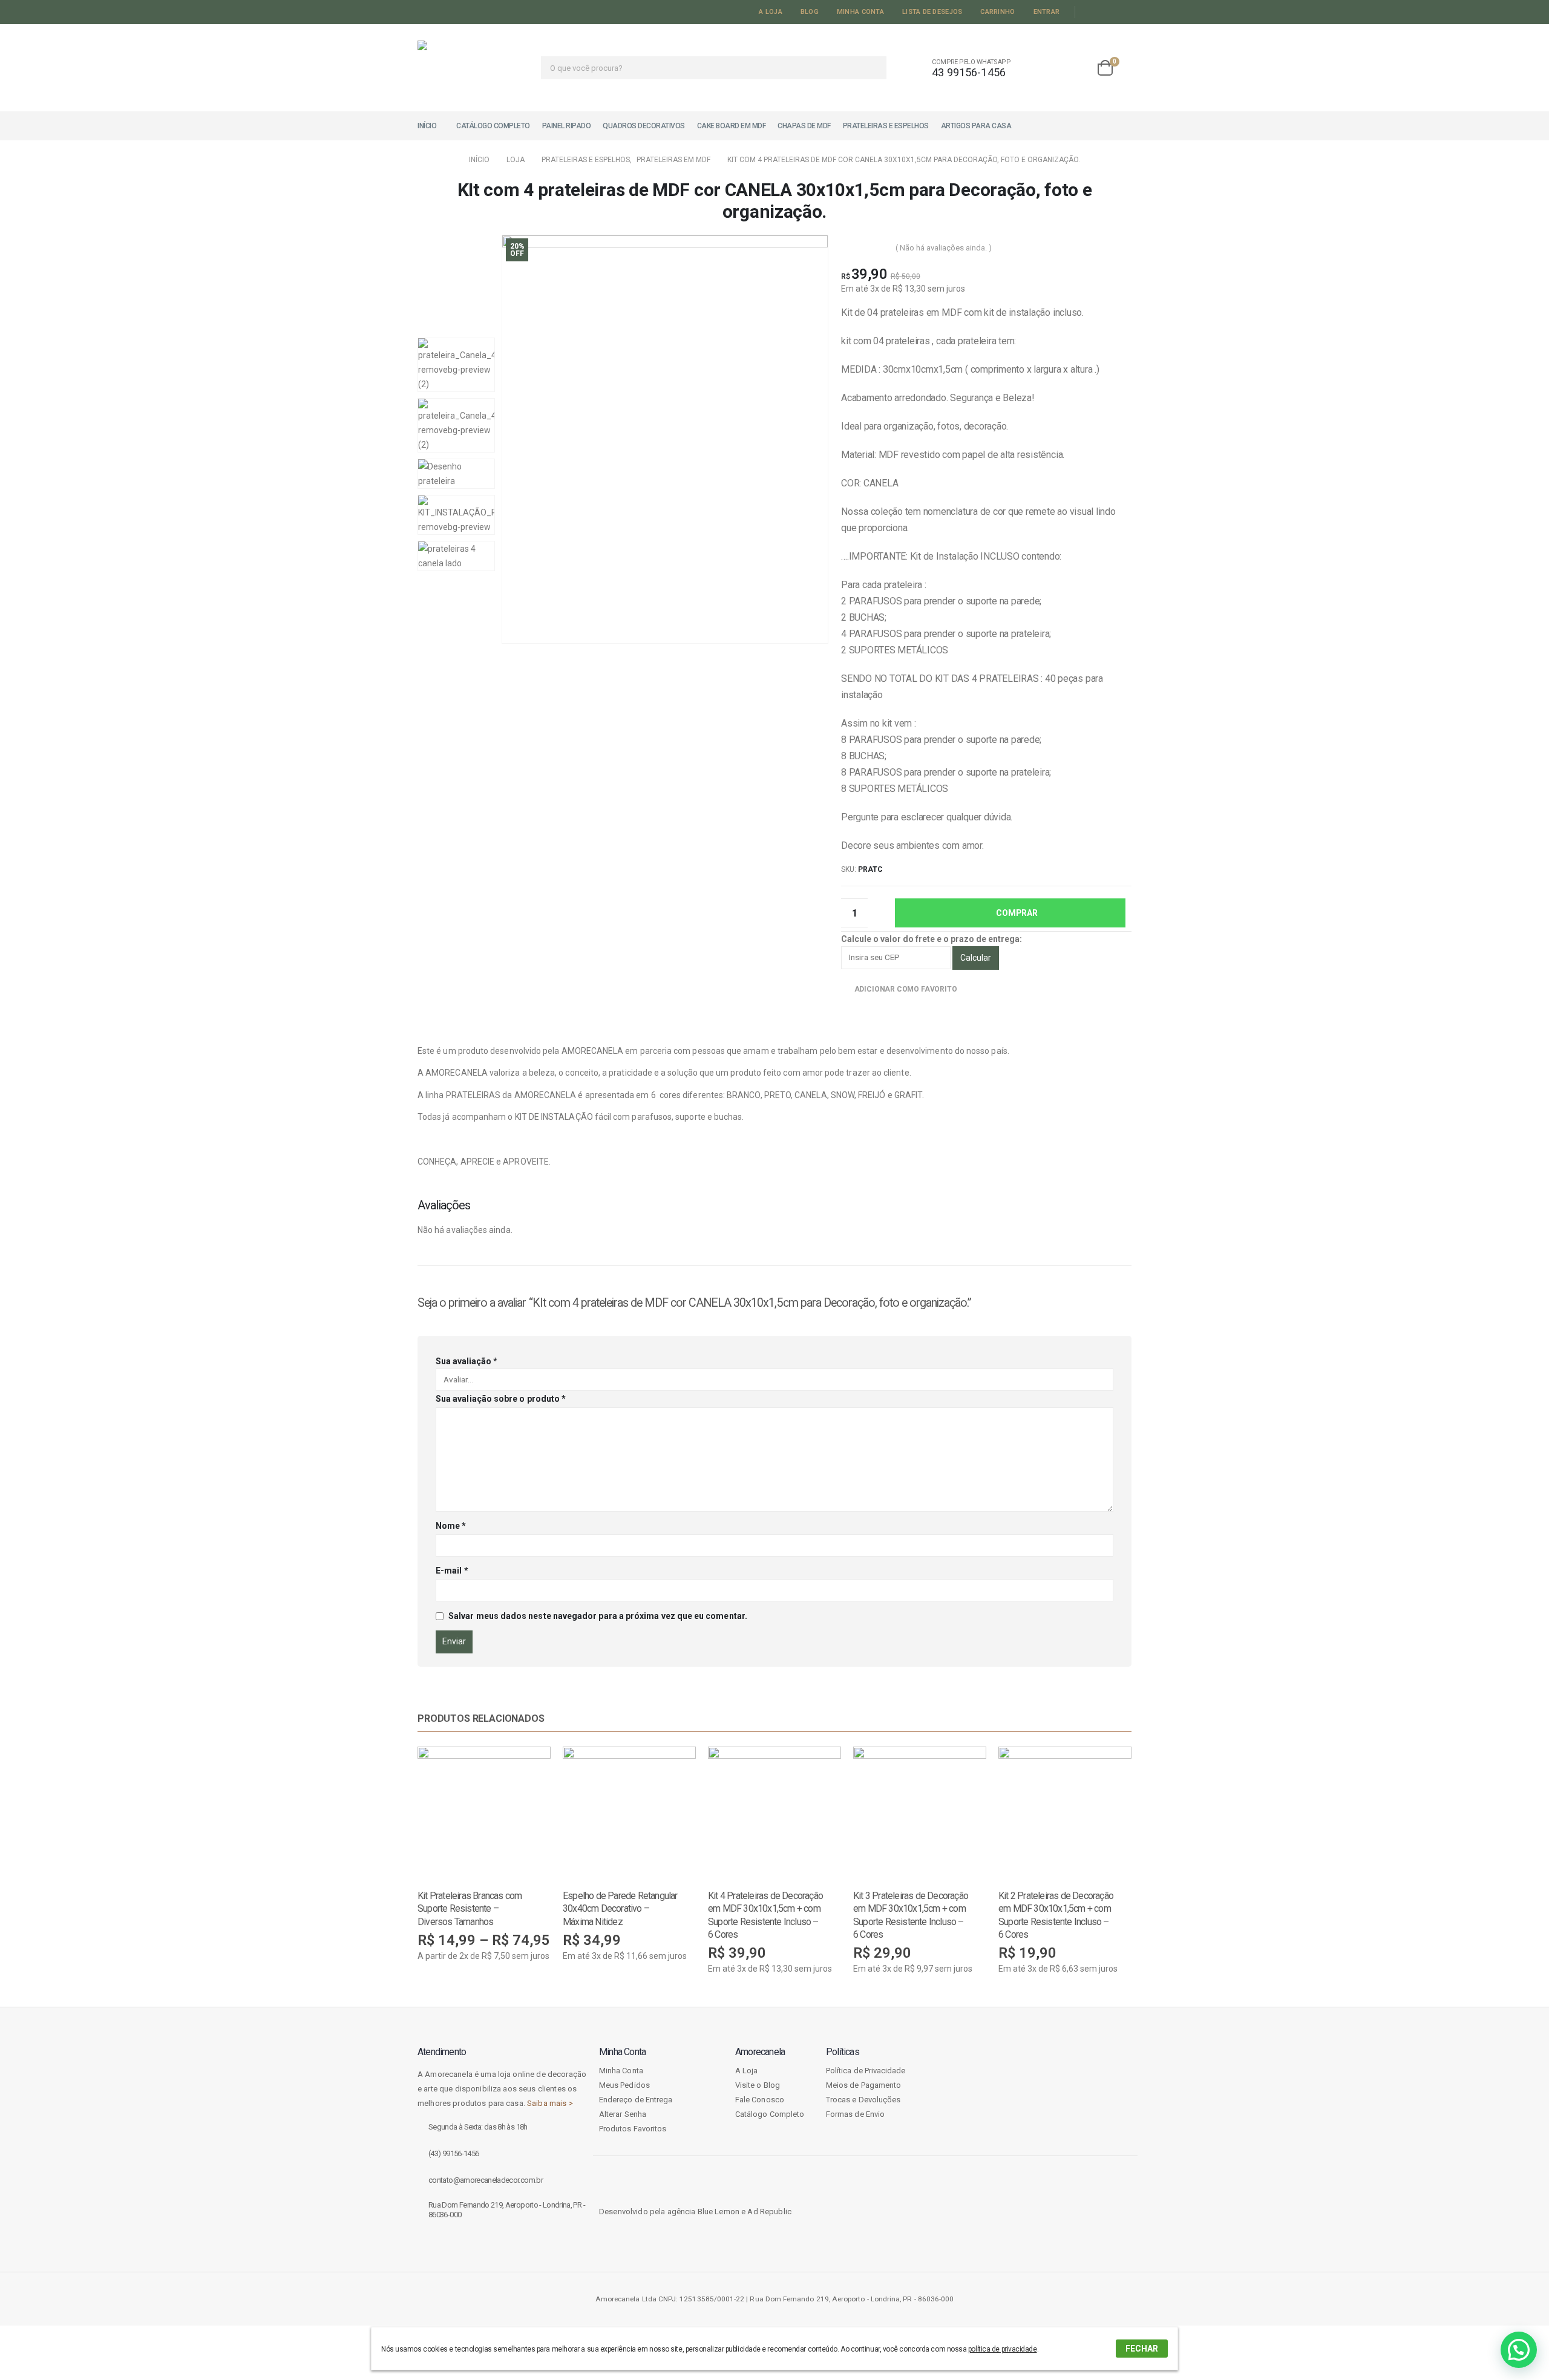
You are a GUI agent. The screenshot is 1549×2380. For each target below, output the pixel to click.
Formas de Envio (855, 2114)
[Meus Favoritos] (1075, 68)
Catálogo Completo (493, 126)
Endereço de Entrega (636, 2100)
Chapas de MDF (804, 126)
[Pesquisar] (870, 68)
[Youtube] (1107, 12)
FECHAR (1142, 2349)
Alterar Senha (623, 2114)
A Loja (771, 12)
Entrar (1047, 12)
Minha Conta (860, 12)
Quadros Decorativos (644, 126)
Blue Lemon (719, 2212)
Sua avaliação (467, 1361)
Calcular (976, 958)
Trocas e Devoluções (863, 2100)
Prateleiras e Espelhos (886, 126)
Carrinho (997, 12)
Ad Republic (769, 2212)
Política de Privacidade (866, 2071)
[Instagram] (1124, 12)
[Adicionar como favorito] (545, 1895)
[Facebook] (1089, 12)
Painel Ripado (567, 126)
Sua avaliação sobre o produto (501, 1399)
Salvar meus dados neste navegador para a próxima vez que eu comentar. (598, 1616)
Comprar (1017, 913)
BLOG (810, 12)
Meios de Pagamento (863, 2085)
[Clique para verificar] (1017, 2104)
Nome (451, 1526)
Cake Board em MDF (732, 126)
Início (427, 126)
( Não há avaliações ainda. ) (944, 248)
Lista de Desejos (932, 12)
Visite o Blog (758, 2085)
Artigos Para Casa (976, 126)
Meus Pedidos (624, 2085)
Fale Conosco (760, 2100)
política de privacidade (1003, 2349)
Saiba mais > (550, 2103)
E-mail (452, 1571)
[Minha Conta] (1042, 68)
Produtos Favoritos (633, 2129)
